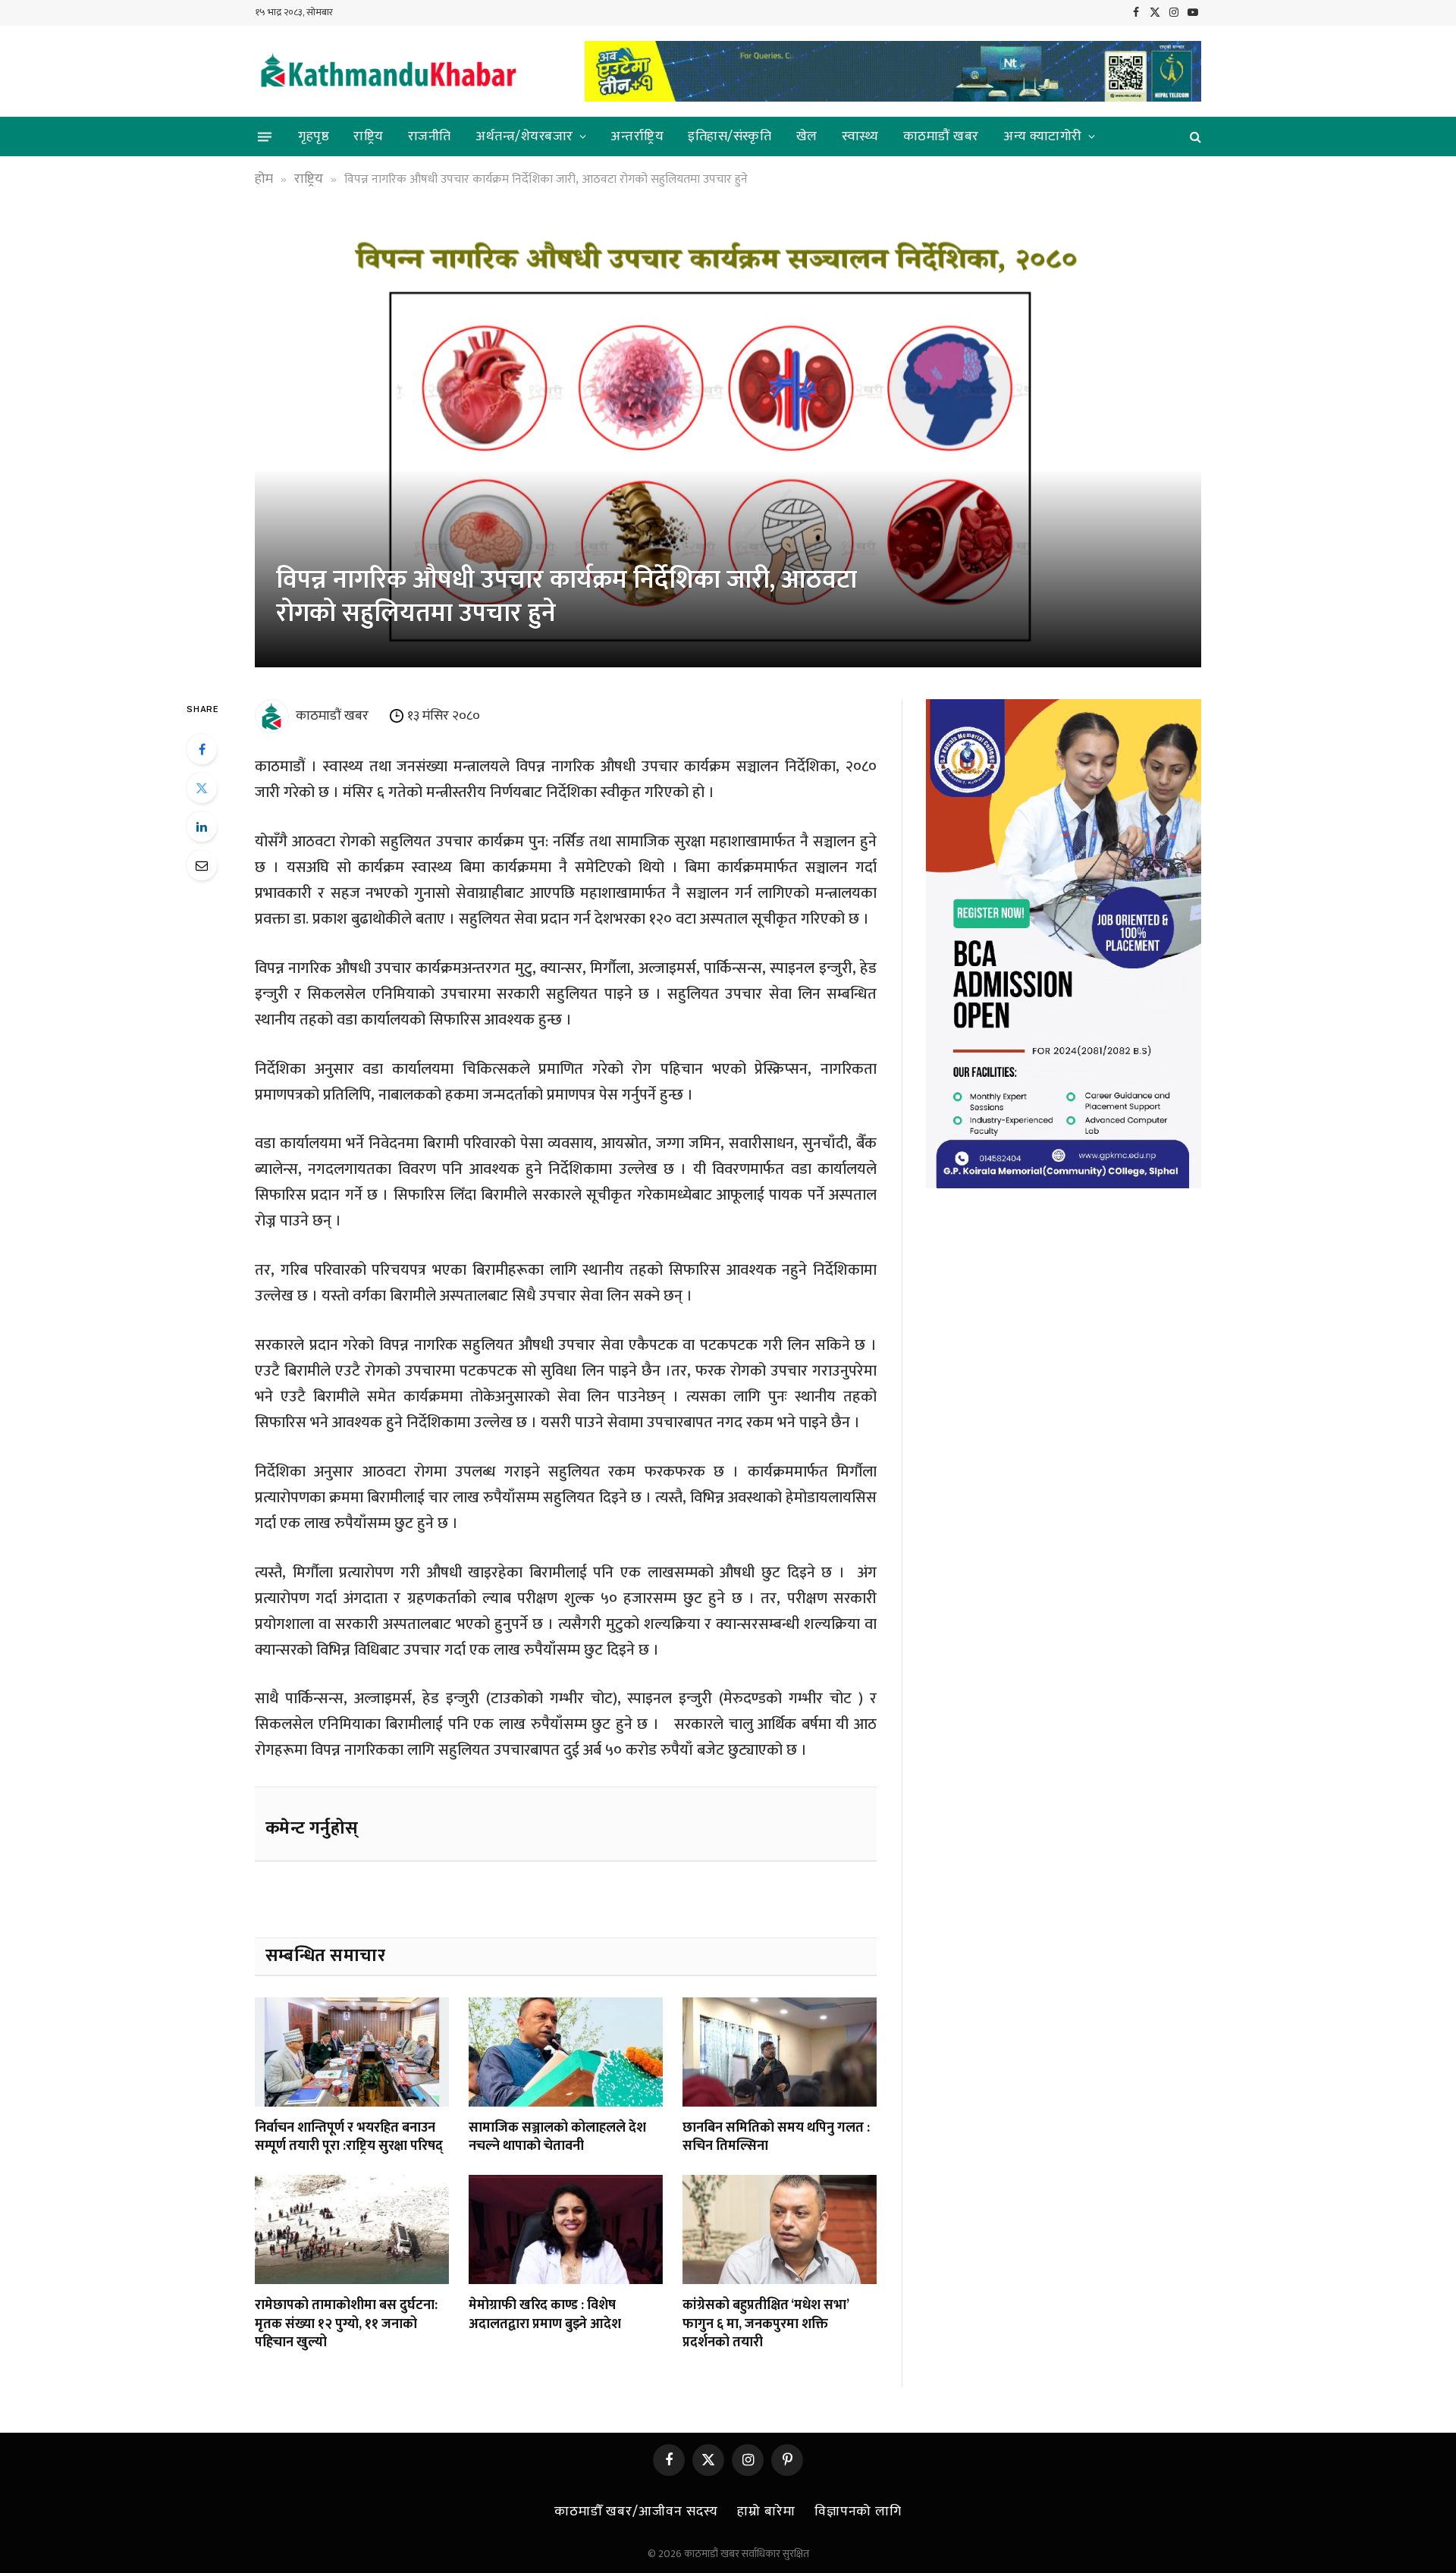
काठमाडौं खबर (941, 136)
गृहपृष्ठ (314, 136)
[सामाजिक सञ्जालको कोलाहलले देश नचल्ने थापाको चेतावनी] (566, 2052)
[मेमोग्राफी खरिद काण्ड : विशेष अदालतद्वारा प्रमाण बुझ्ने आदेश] (566, 2229)
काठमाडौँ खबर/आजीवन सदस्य (636, 2512)
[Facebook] (202, 749)
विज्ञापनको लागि (858, 2512)
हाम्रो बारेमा (766, 2512)
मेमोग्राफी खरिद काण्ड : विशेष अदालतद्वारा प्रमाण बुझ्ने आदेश (545, 2315)
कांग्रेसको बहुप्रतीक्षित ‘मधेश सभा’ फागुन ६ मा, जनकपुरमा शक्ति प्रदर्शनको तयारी (766, 2324)
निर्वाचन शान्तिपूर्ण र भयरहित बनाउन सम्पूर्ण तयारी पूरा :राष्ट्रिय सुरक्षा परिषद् (349, 2137)
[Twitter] (202, 788)
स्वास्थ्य (860, 136)
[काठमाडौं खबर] (388, 72)
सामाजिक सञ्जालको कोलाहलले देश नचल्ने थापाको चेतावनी (557, 2137)
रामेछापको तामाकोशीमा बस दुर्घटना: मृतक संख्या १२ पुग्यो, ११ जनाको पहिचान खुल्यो (346, 2324)
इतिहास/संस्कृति (730, 136)
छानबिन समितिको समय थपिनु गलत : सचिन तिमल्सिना (776, 2137)
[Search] (1194, 137)
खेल (807, 136)
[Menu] (265, 136)
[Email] (202, 865)
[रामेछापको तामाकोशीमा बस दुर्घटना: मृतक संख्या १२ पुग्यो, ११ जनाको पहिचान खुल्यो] (352, 2229)
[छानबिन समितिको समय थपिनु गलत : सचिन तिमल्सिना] (780, 2052)
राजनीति (430, 136)
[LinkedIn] (202, 827)
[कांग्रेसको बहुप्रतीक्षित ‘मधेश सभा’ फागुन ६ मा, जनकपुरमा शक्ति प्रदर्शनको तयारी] (780, 2229)
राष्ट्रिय (369, 136)
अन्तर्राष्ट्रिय (637, 136)
